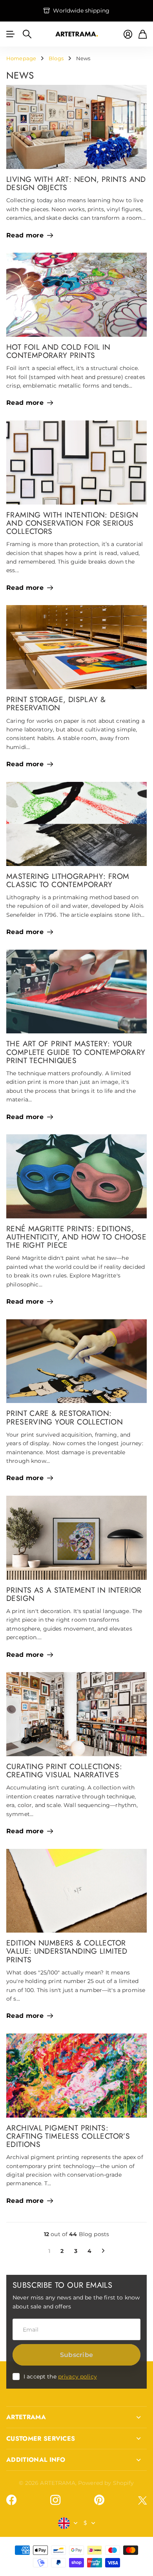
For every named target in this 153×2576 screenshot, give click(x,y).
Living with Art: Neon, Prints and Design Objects (76, 183)
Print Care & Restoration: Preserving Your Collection (65, 1417)
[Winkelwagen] (143, 34)
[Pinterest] (99, 2500)
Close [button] (76, 2417)
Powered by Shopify (106, 2483)
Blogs (56, 58)
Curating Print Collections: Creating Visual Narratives (64, 1770)
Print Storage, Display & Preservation (56, 703)
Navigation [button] (11, 34)
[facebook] (11, 2500)
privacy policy (77, 2377)
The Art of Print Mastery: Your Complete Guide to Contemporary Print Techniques (76, 1052)
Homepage (21, 58)
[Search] (27, 34)
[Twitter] (142, 2500)
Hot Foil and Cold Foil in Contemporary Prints (58, 351)
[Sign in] (128, 34)
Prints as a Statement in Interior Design (74, 1594)
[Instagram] (55, 2500)
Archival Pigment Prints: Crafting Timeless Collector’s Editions (68, 2136)
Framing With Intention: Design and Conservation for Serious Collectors (72, 523)
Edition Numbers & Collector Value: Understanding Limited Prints (67, 1951)
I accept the (60, 2377)
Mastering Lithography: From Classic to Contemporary (68, 880)
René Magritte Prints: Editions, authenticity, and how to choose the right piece (76, 1237)
